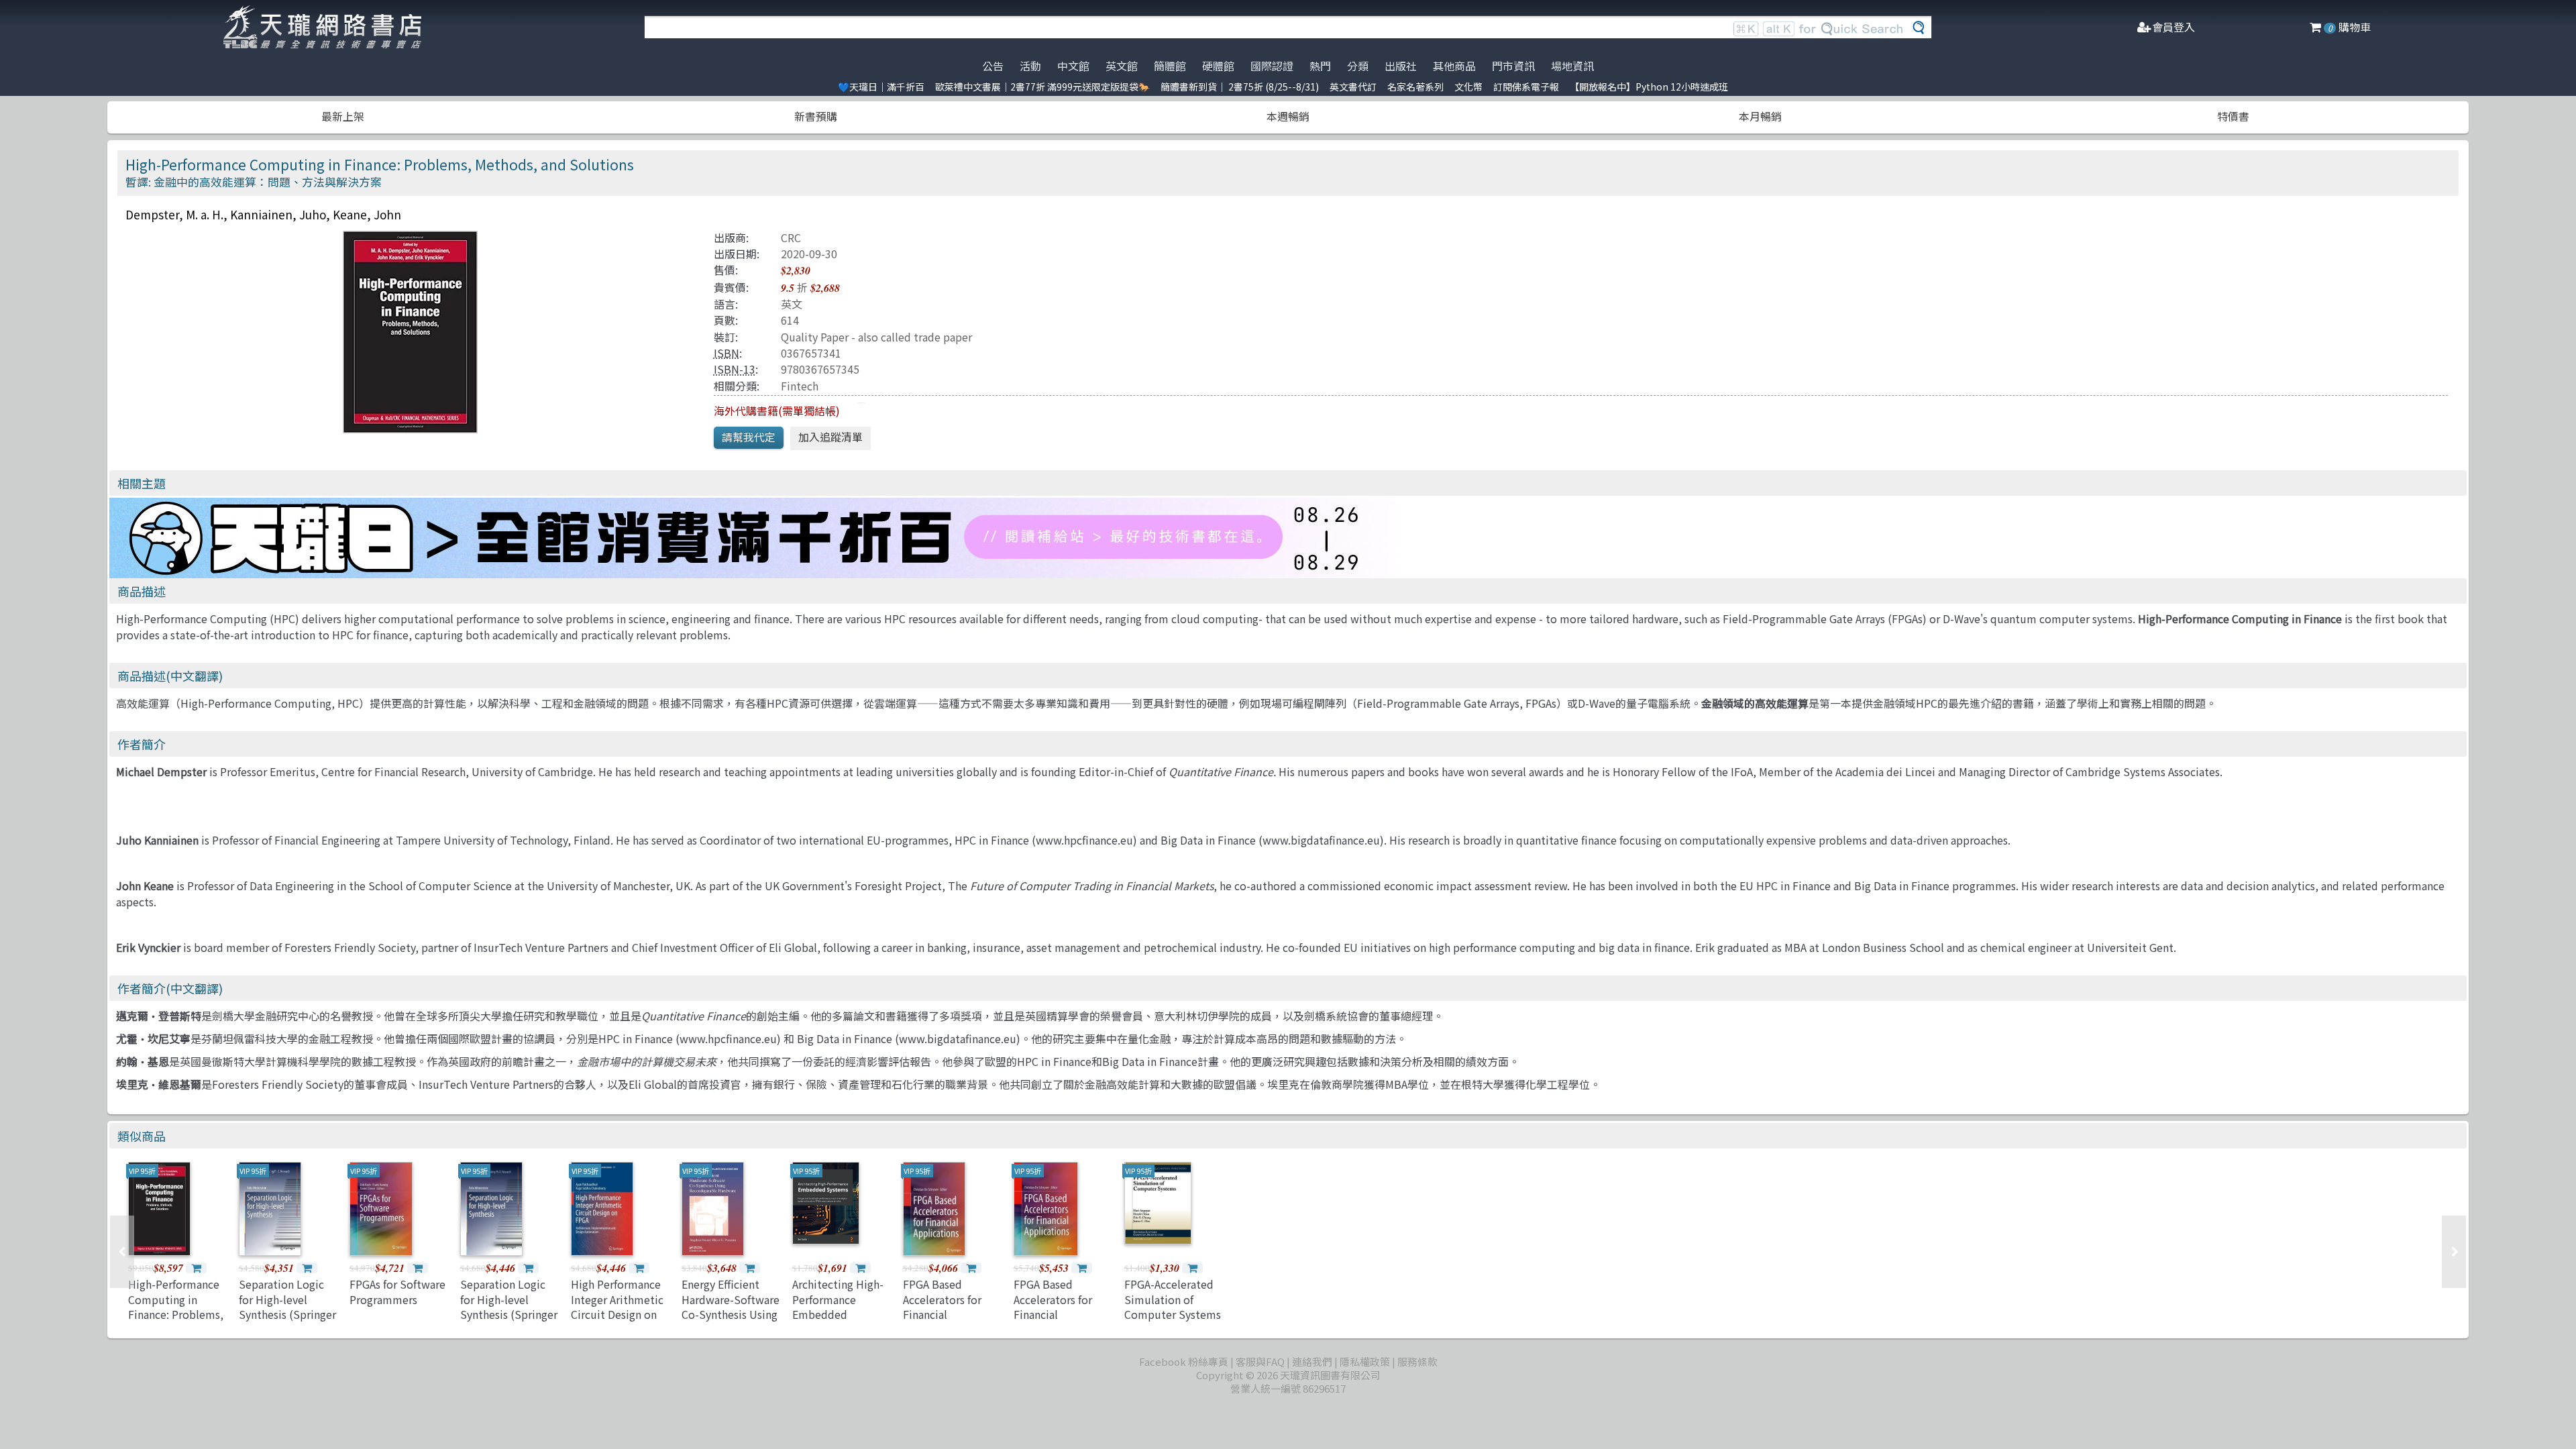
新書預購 (816, 116)
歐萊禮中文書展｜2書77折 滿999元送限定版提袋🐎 (1042, 87)
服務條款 (1417, 1361)
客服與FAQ (1260, 1361)
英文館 (1122, 66)
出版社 (1401, 66)
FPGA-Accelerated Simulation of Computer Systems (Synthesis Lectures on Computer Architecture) (1173, 1322)
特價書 (2233, 116)
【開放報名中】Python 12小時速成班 (1649, 87)
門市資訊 (1513, 66)
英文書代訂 (1353, 87)
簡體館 (1170, 66)
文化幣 (1468, 87)
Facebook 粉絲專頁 (1184, 1361)
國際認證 (1272, 66)
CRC (791, 237)
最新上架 (343, 116)
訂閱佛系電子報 (1526, 87)
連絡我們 (1312, 1361)
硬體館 (1218, 66)
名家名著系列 (1415, 87)
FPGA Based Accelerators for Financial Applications (942, 1306)
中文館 (1073, 66)
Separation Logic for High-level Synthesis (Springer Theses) (287, 1306)
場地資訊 (1572, 66)
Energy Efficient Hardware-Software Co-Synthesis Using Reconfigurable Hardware (731, 1314)
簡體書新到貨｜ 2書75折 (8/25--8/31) (1240, 87)
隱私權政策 (1365, 1361)
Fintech (800, 386)
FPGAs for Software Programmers (397, 1291)
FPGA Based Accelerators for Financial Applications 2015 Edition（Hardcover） (1058, 1322)
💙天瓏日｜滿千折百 (881, 87)
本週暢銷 (1288, 116)
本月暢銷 (1760, 116)
